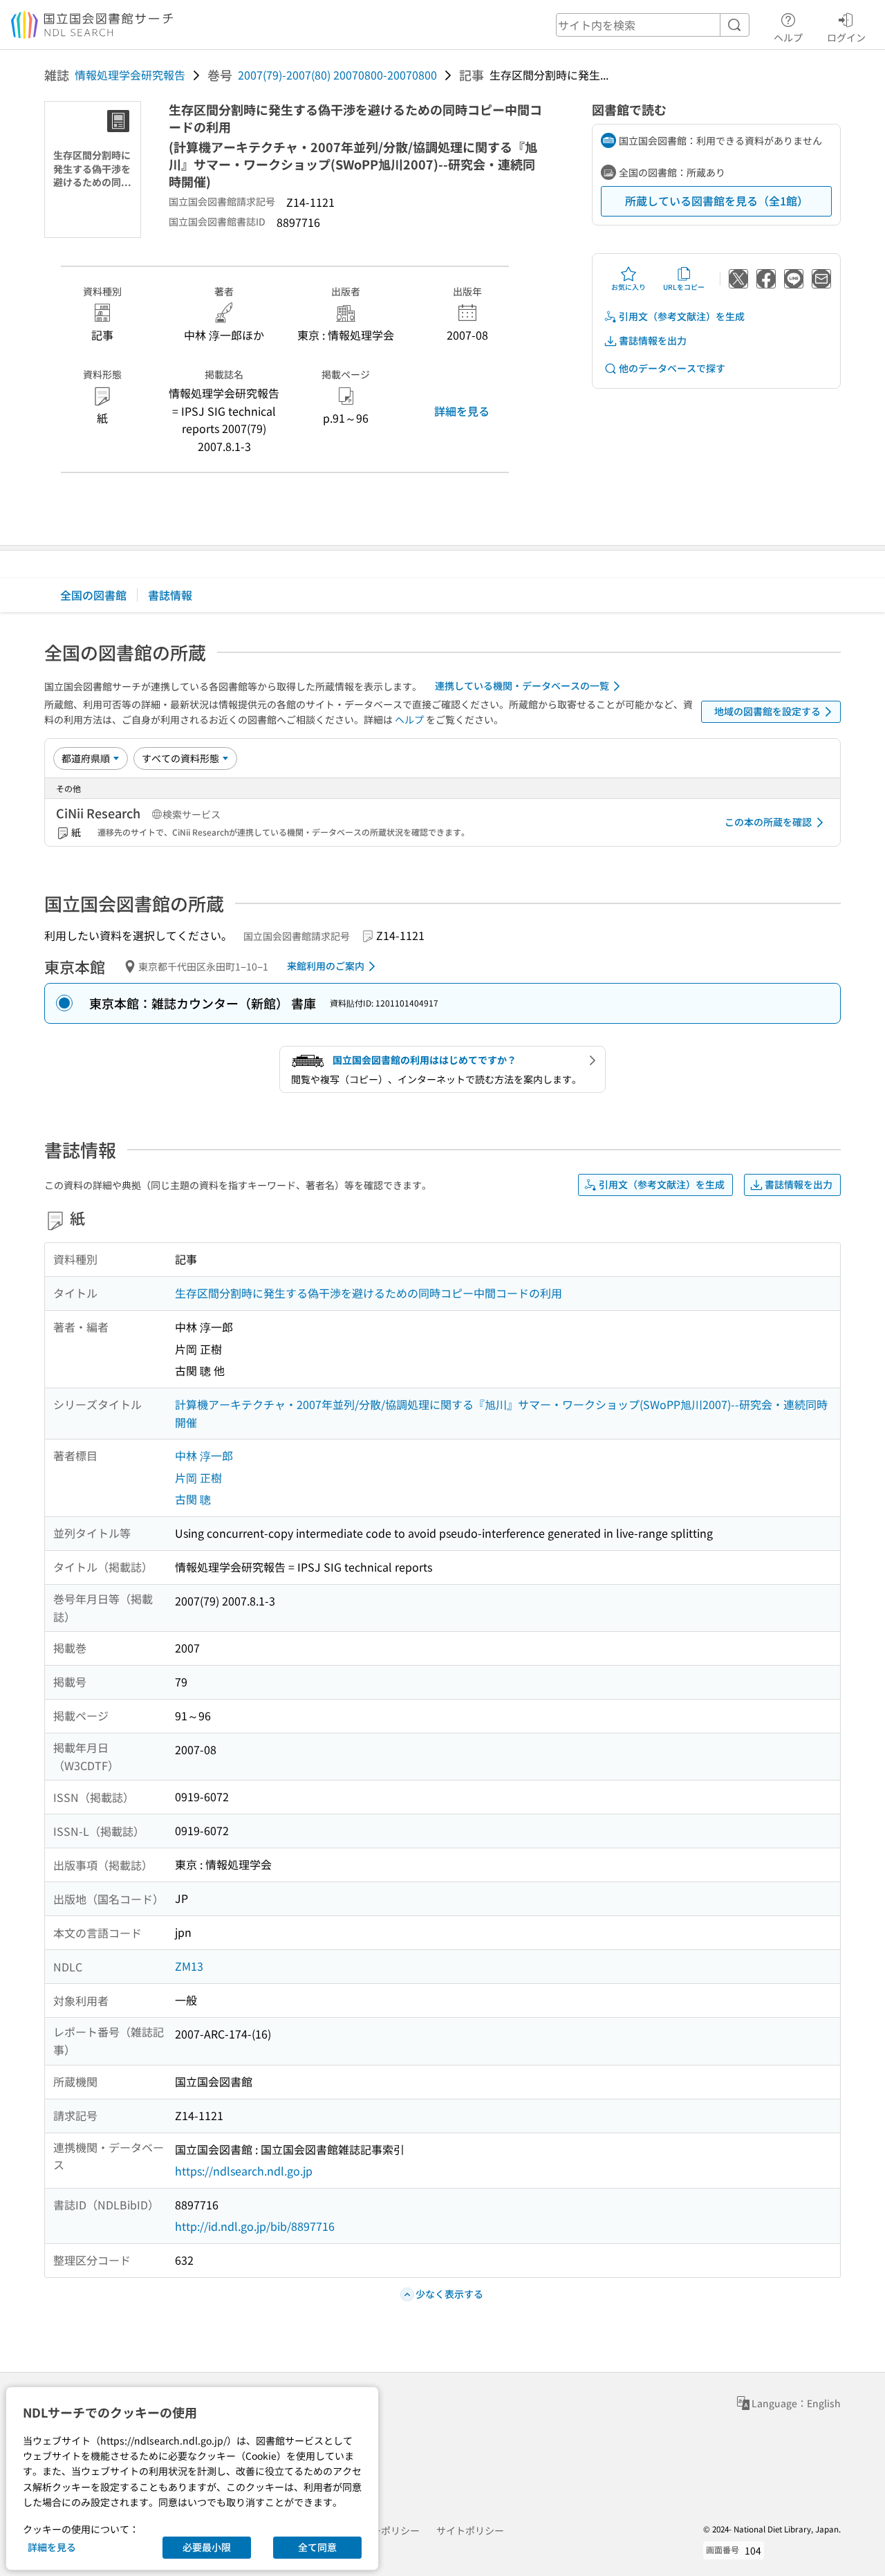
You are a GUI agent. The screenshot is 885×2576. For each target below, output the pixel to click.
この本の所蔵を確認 (768, 822)
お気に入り (628, 287)
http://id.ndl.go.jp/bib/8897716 (255, 2226)
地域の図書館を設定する (767, 711)
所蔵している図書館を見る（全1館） (717, 201)
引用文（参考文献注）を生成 (682, 316)
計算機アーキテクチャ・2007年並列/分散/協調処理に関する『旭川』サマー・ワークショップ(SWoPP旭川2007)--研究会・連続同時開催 (501, 1413)
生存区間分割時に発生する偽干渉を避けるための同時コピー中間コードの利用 (369, 1293)
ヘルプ (788, 37)
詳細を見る (462, 411)
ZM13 (189, 1966)
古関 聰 (193, 1499)
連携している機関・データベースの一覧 (522, 686)
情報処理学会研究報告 (130, 75)
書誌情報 (170, 595)
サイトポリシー (470, 2530)
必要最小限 (207, 2547)
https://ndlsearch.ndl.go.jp (244, 2171)
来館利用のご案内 (326, 966)
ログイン (846, 37)
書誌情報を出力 (653, 340)
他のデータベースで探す (672, 368)
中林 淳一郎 (204, 1455)
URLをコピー (684, 287)
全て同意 (317, 2547)
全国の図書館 (93, 595)
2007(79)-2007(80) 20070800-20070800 (337, 75)
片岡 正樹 (198, 1478)
